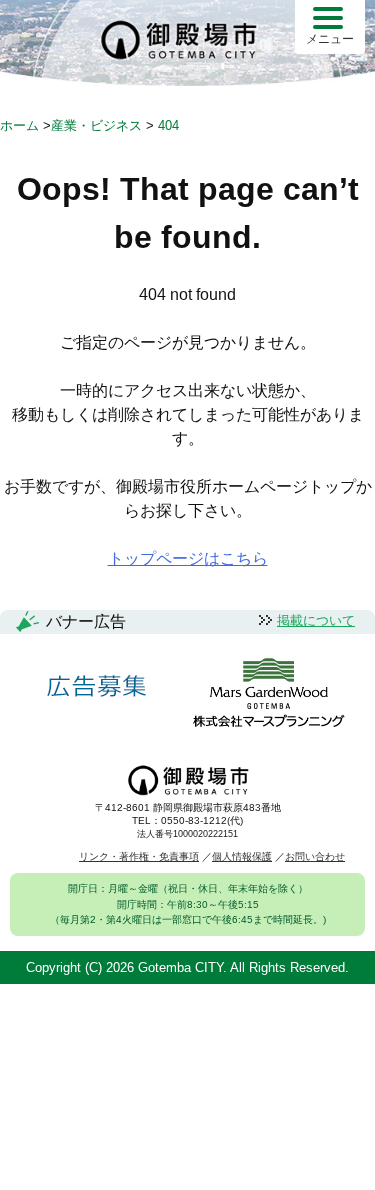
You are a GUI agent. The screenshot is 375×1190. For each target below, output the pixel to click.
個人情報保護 (242, 856)
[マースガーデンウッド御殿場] (268, 694)
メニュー (330, 39)
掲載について (316, 620)
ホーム (19, 125)
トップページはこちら (188, 558)
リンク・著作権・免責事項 (139, 856)
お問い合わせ (315, 856)
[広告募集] (97, 686)
